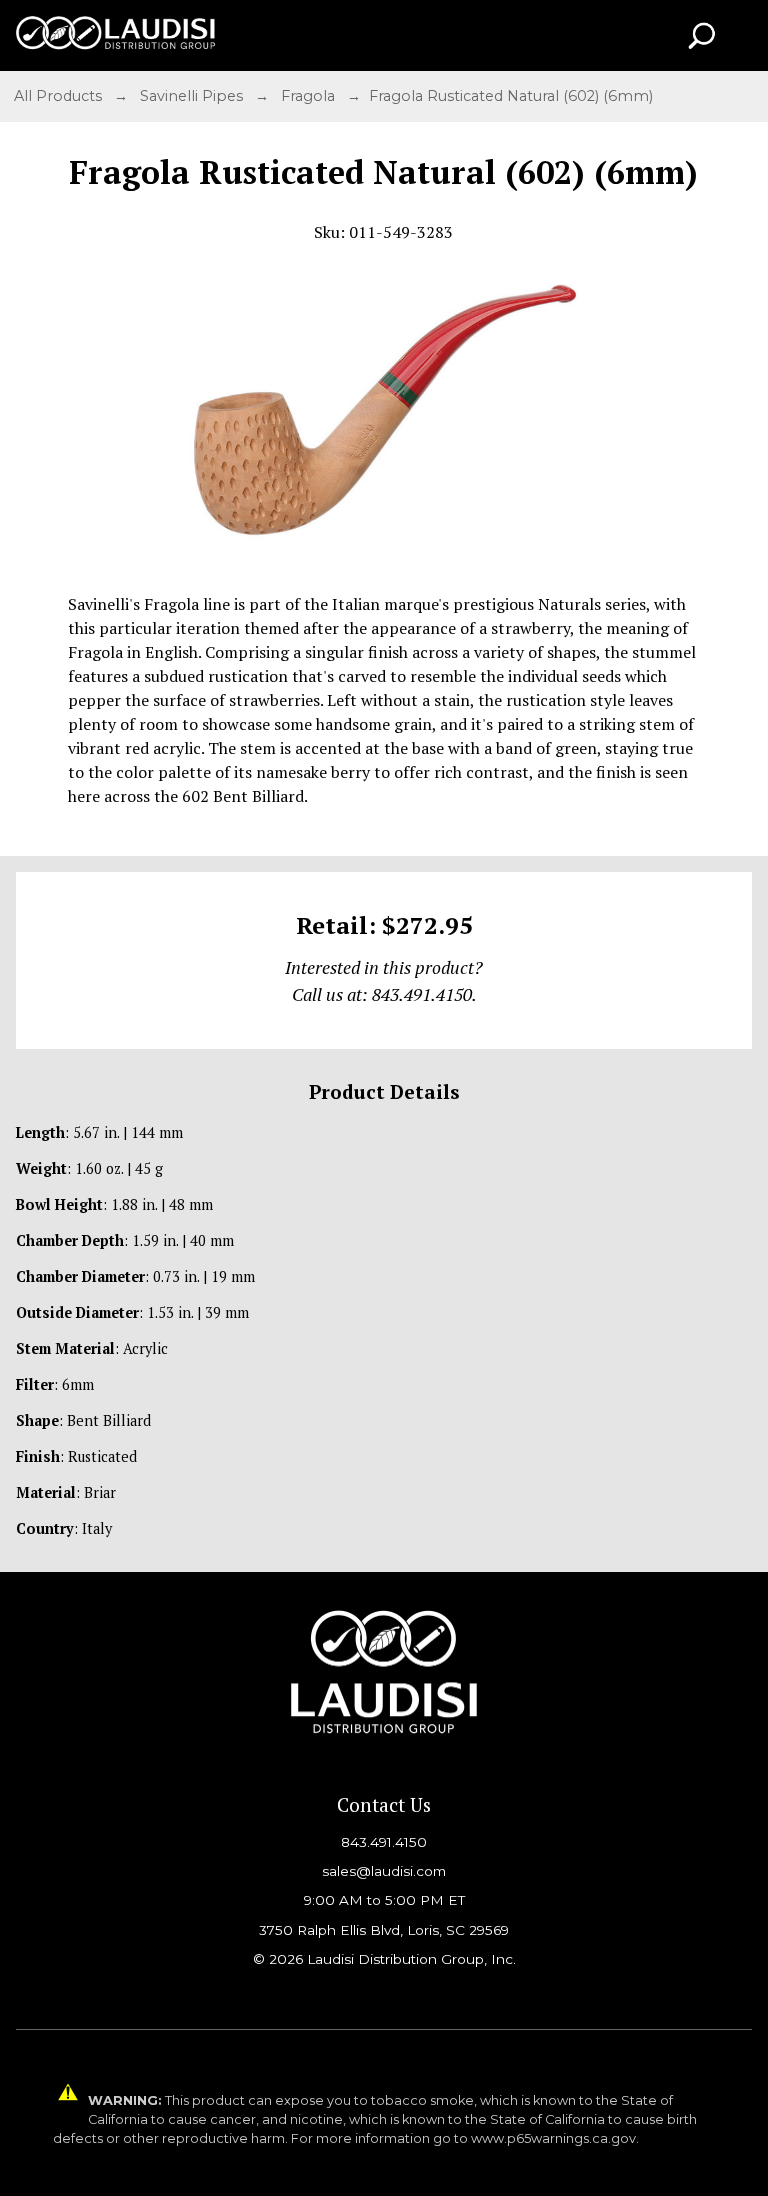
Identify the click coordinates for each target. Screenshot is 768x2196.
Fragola (310, 96)
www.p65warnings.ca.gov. (555, 2138)
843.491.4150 (384, 1842)
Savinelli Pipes (193, 96)
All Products (60, 96)
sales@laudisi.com (384, 1871)
